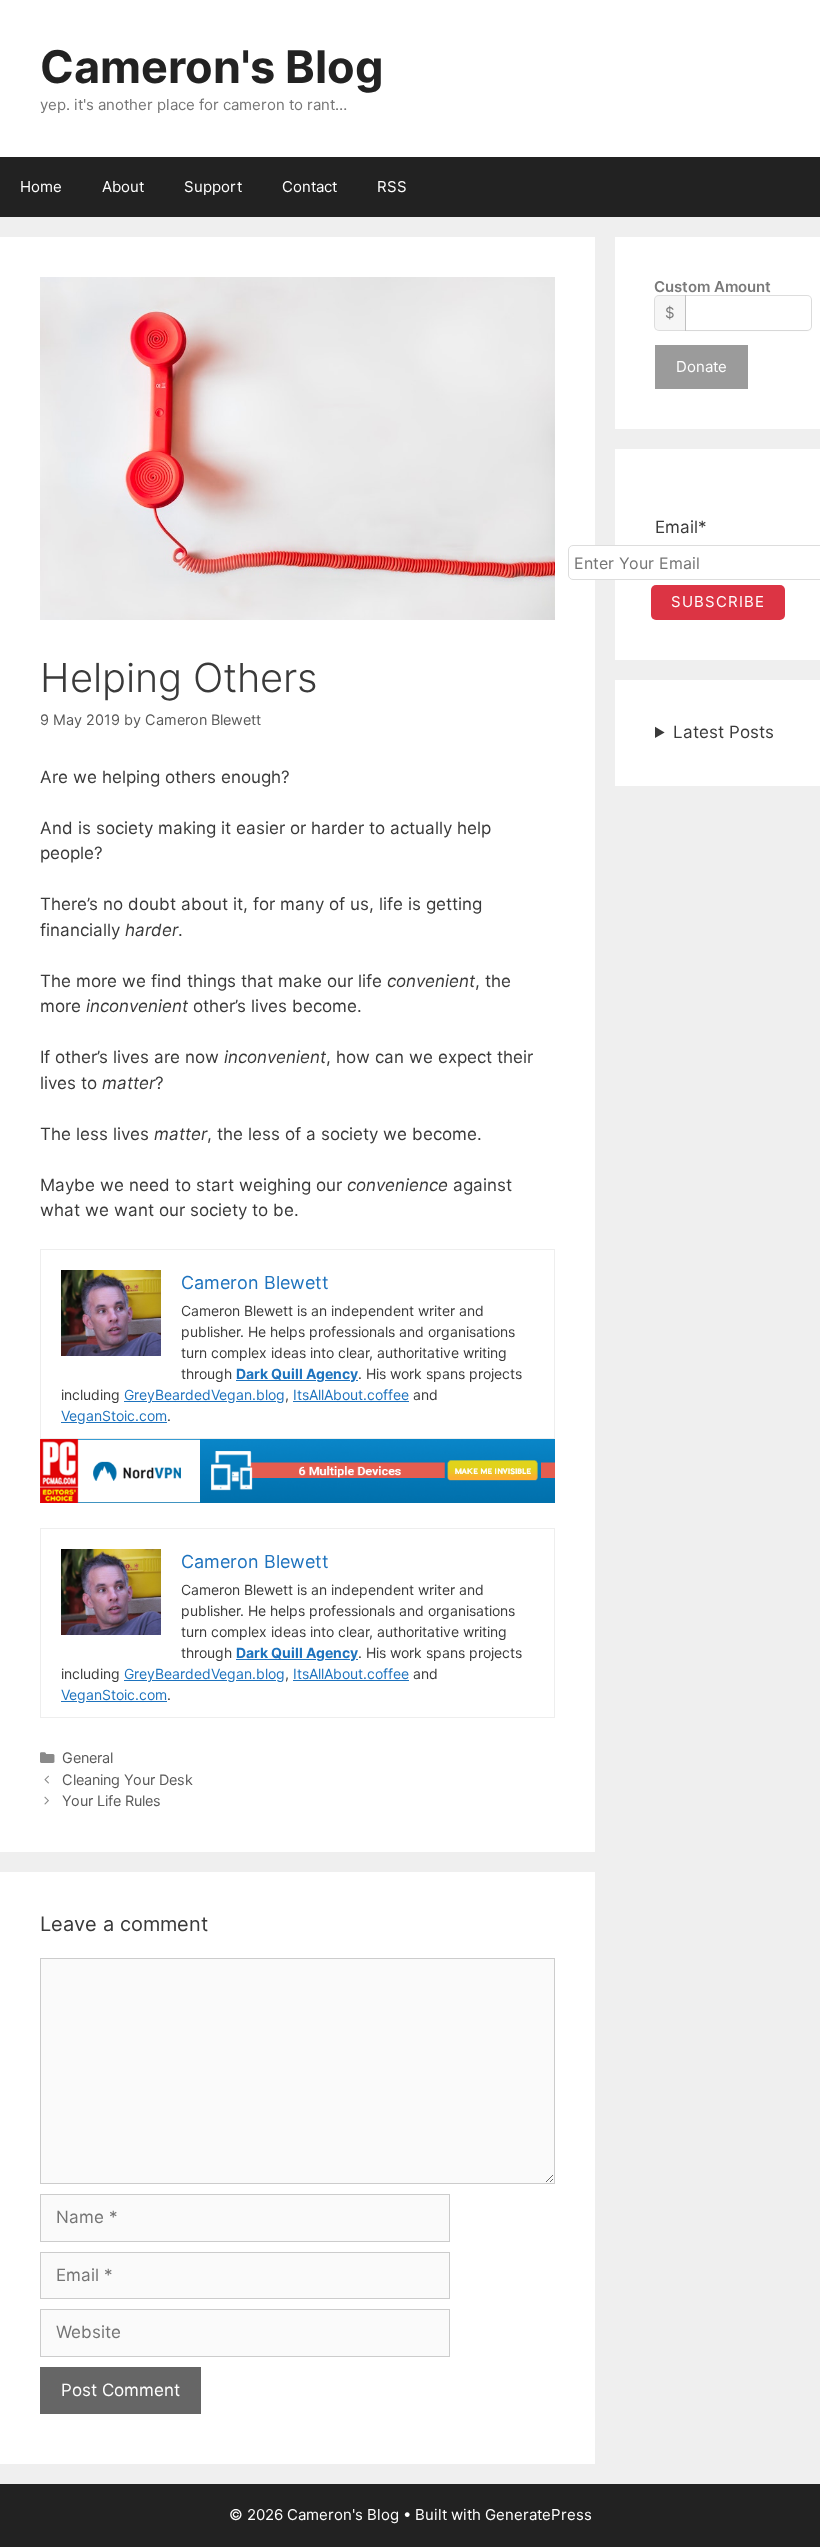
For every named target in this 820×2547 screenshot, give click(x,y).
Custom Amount (712, 286)
